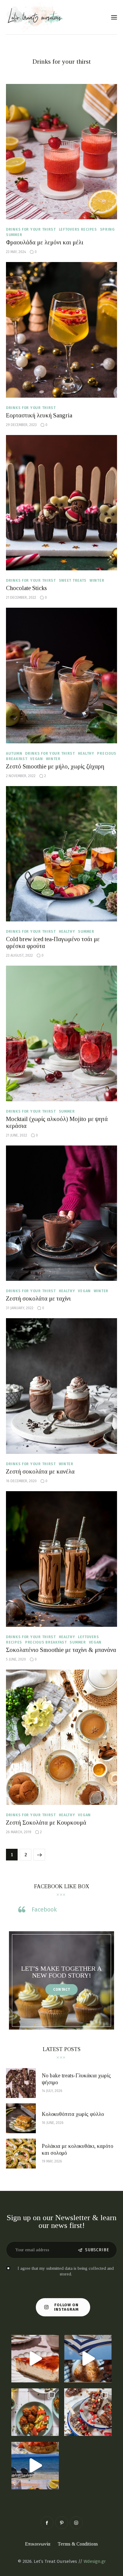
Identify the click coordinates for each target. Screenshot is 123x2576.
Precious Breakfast (46, 1642)
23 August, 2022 (19, 955)
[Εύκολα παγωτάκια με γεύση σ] (88, 2412)
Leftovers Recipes (78, 229)
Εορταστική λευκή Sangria (39, 415)
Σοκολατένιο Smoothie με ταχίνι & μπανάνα (61, 1650)
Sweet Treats (73, 581)
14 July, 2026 (52, 2091)
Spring (107, 229)
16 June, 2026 (53, 2123)
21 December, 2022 (21, 598)
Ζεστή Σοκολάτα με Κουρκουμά (46, 1823)
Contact (62, 1990)
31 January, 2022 (20, 1308)
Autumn (14, 753)
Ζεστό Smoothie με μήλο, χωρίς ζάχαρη (55, 766)
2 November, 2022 (21, 776)
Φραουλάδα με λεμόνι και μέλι (45, 242)
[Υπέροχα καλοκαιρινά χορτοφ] (35, 2412)
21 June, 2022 (17, 1135)
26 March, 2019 (19, 1832)
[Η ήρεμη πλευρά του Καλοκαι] (88, 2359)
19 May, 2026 (52, 2161)
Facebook (44, 1909)
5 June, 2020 (16, 1659)
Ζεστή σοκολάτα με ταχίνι (38, 1298)
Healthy (86, 753)
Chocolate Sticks (26, 588)
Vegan (37, 759)
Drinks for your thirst (31, 229)
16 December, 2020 (21, 1481)
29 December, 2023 (21, 425)
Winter (97, 581)
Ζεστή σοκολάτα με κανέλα (40, 1471)
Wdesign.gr (95, 2561)
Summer (14, 235)
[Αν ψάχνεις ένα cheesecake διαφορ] (35, 2359)
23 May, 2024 (16, 252)
